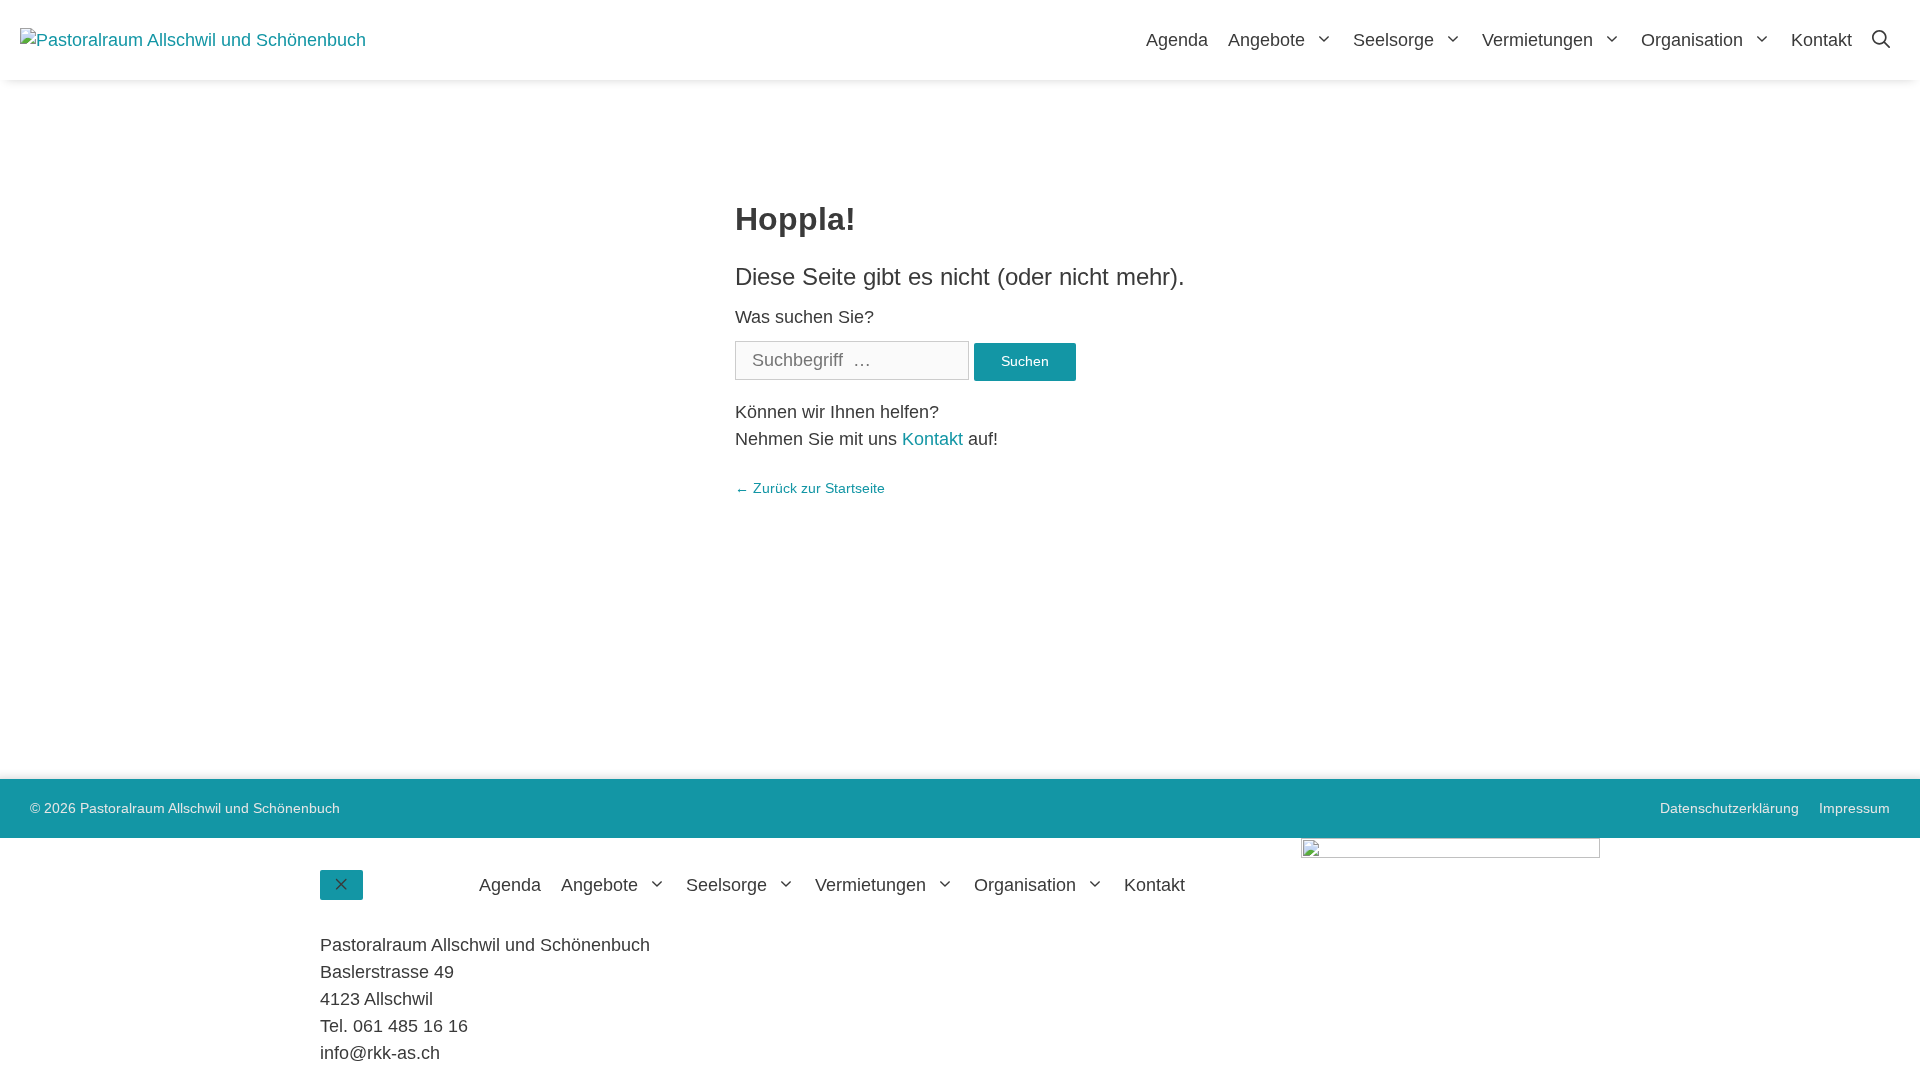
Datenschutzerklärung (1729, 808)
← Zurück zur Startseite (810, 488)
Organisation (1692, 40)
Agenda (1177, 40)
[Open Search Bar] (1881, 40)
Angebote (1266, 40)
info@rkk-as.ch (380, 1053)
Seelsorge (1393, 40)
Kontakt (1821, 40)
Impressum (1854, 808)
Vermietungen (1537, 40)
